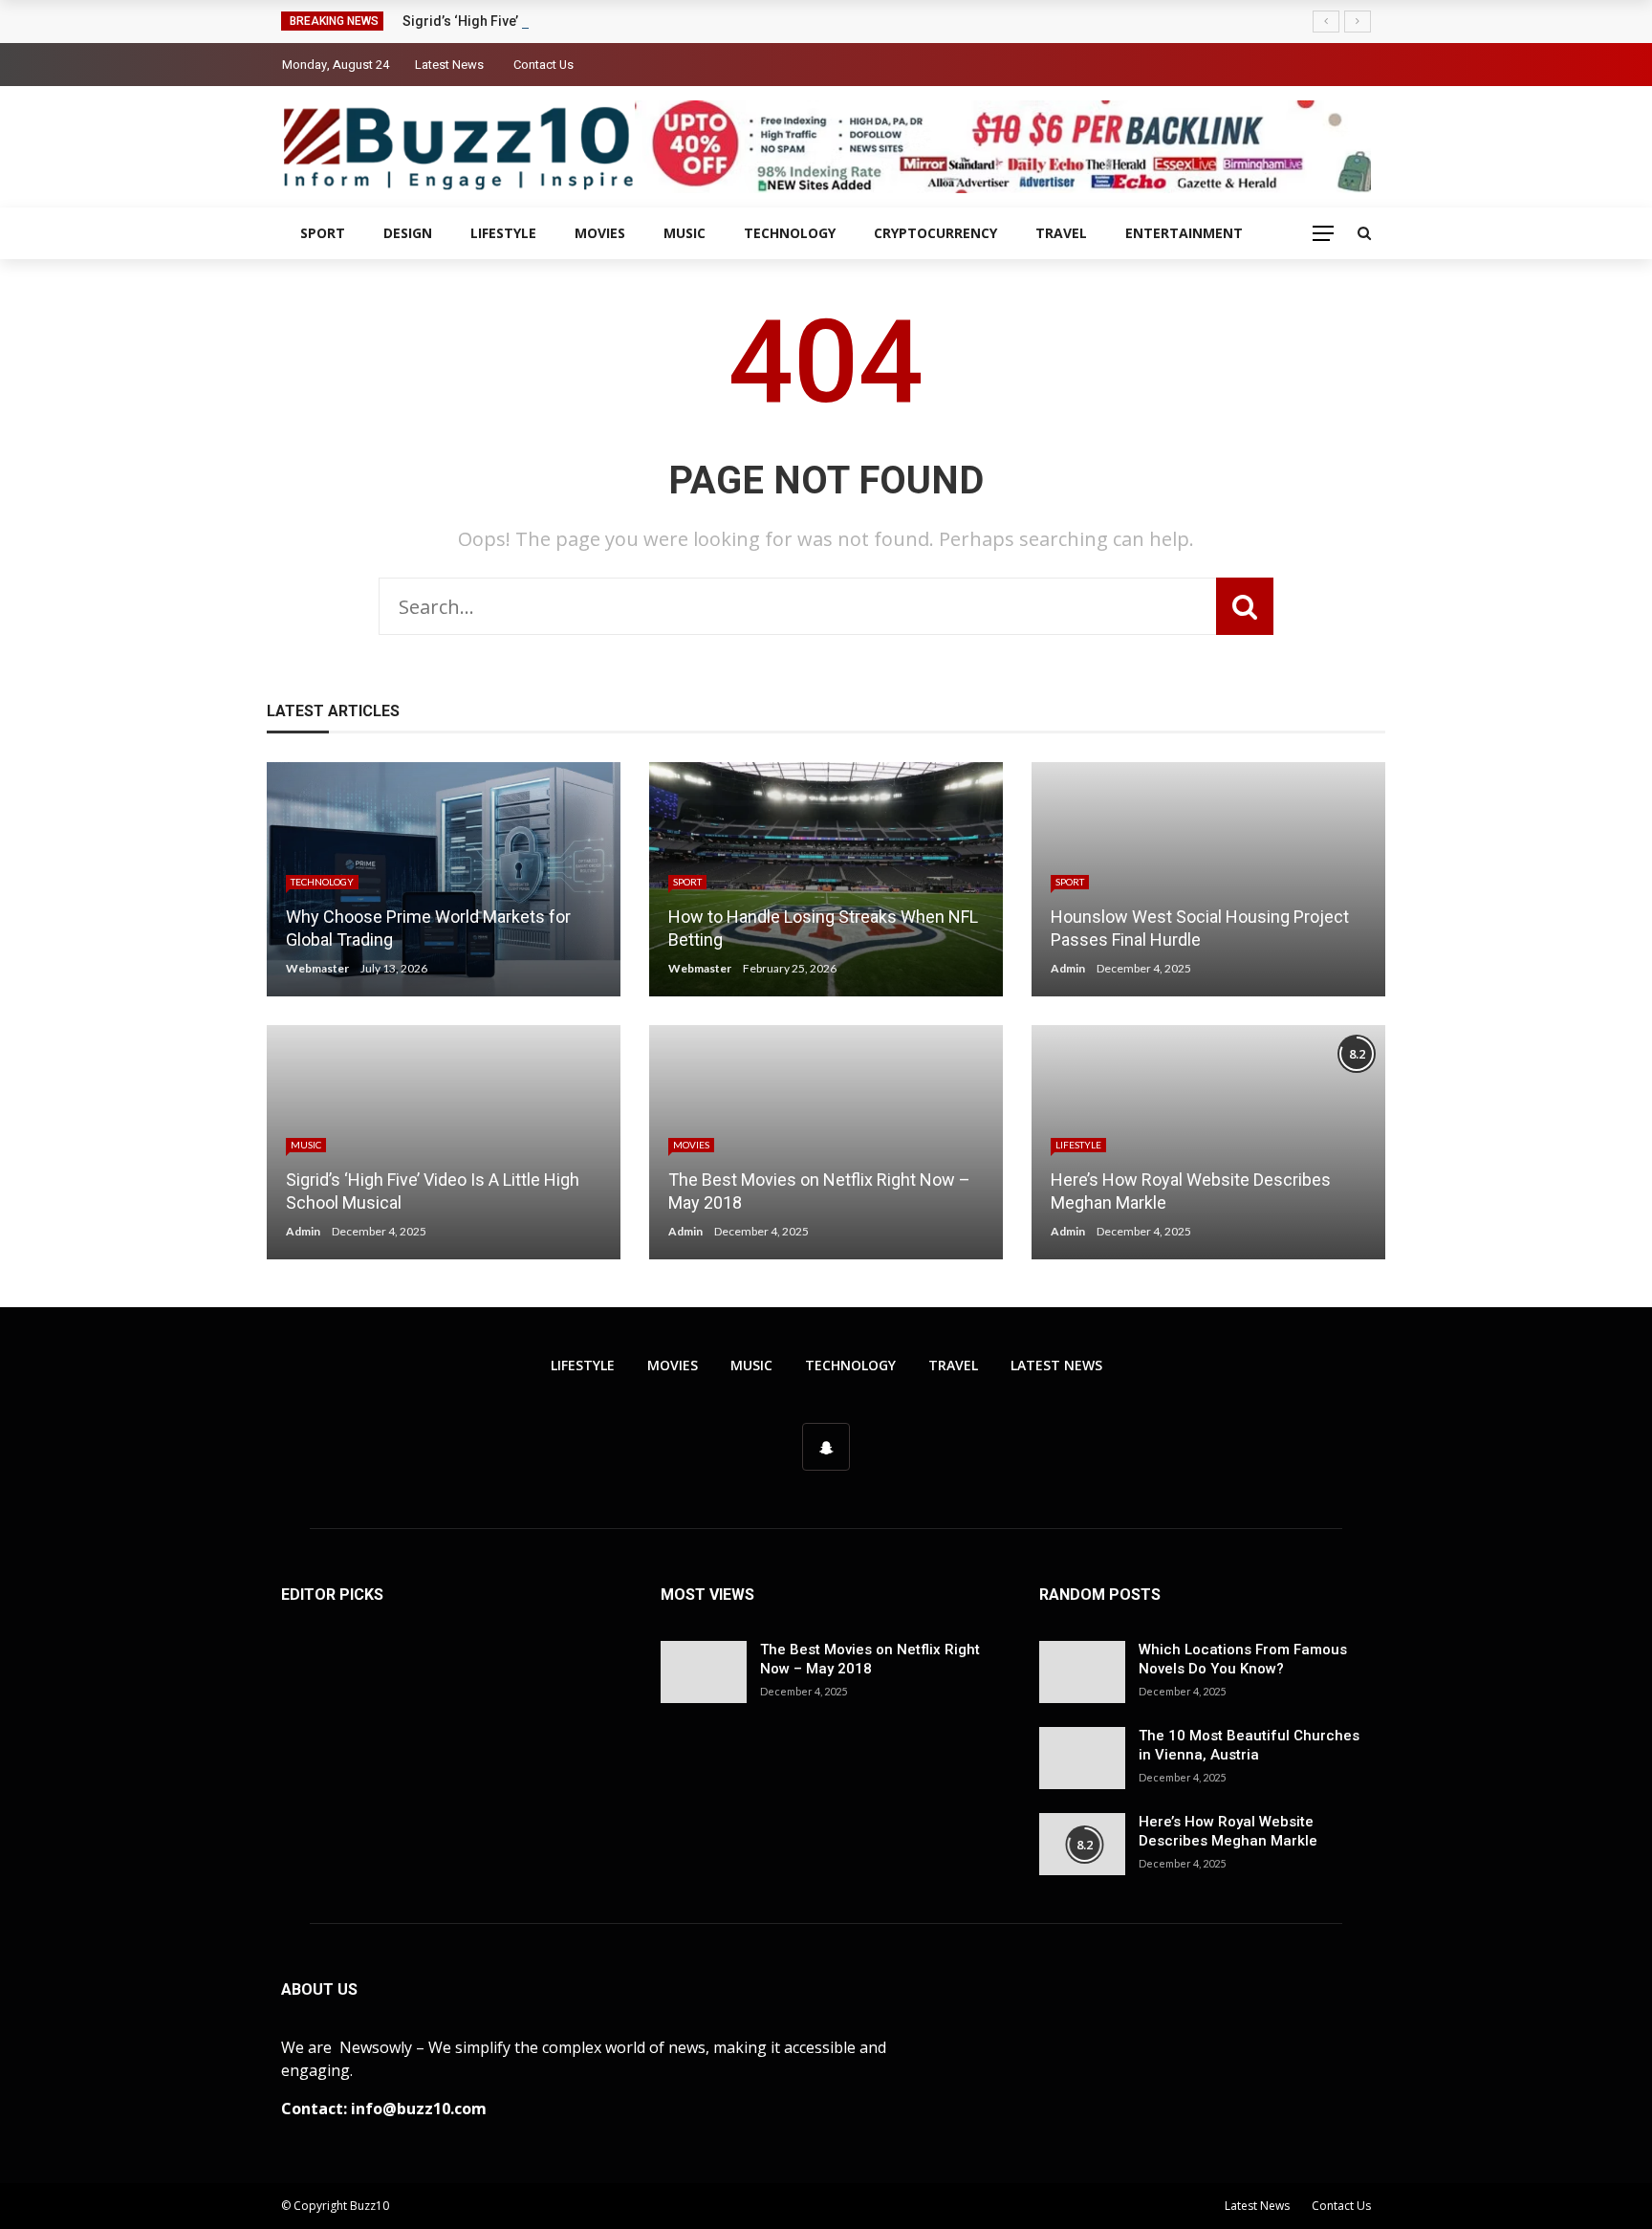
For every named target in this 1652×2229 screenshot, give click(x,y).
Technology (790, 233)
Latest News (449, 65)
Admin (1068, 968)
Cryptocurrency (935, 233)
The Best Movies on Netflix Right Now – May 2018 (870, 1659)
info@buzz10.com (419, 2109)
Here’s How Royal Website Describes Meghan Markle (1228, 1831)
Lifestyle (503, 233)
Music (685, 233)
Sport (323, 233)
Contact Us (543, 65)
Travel (1061, 233)
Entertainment (1184, 233)
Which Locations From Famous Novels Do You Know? (1243, 1659)
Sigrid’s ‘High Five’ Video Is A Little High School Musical (576, 21)
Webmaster (317, 968)
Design (408, 233)
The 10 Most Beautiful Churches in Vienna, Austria (1249, 1745)
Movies (600, 233)
